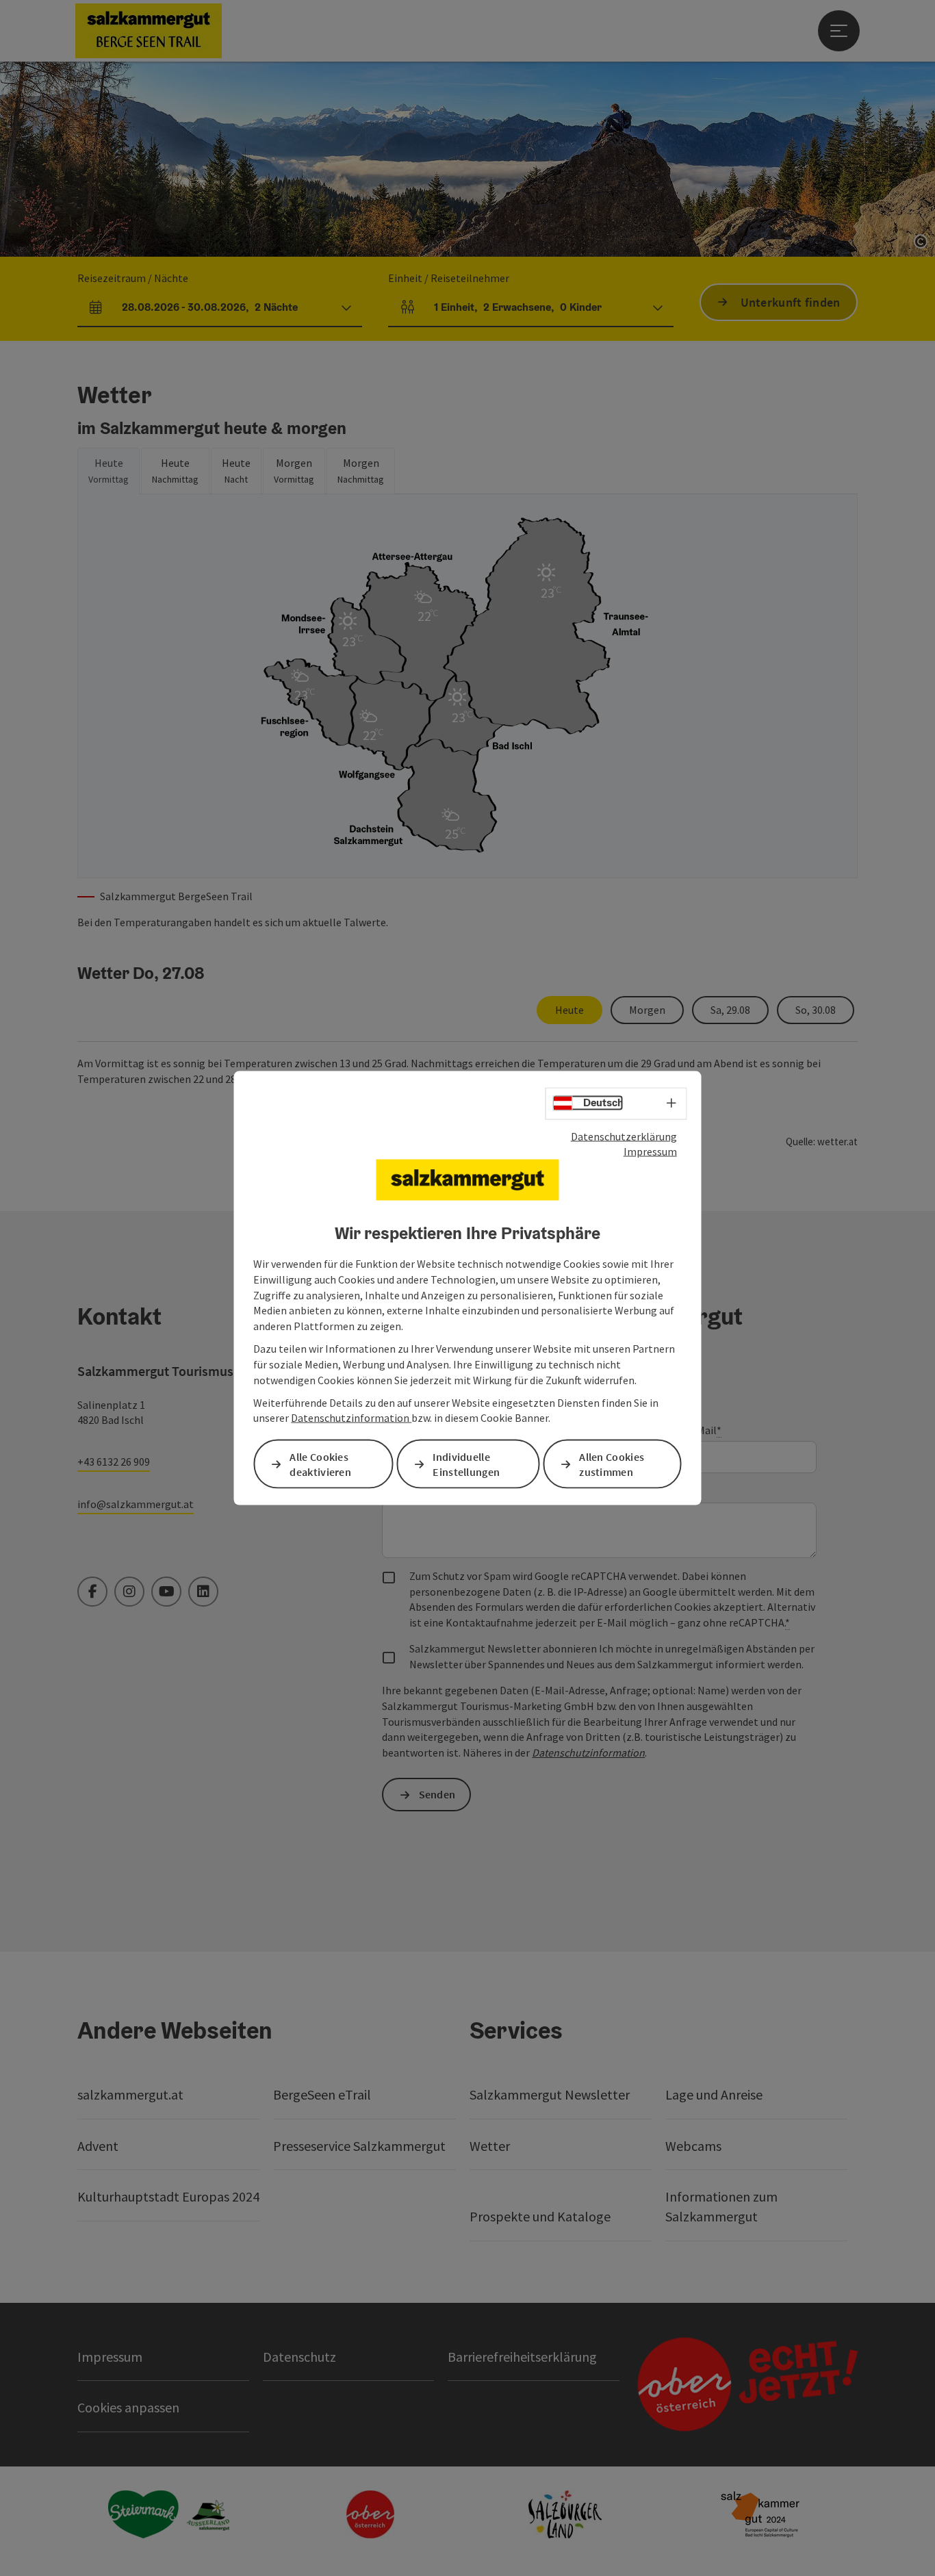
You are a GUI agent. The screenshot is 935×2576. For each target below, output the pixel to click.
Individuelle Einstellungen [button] (466, 1464)
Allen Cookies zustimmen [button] (612, 1464)
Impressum (650, 1151)
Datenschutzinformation (351, 1418)
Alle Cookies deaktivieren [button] (320, 1464)
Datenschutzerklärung (624, 1136)
